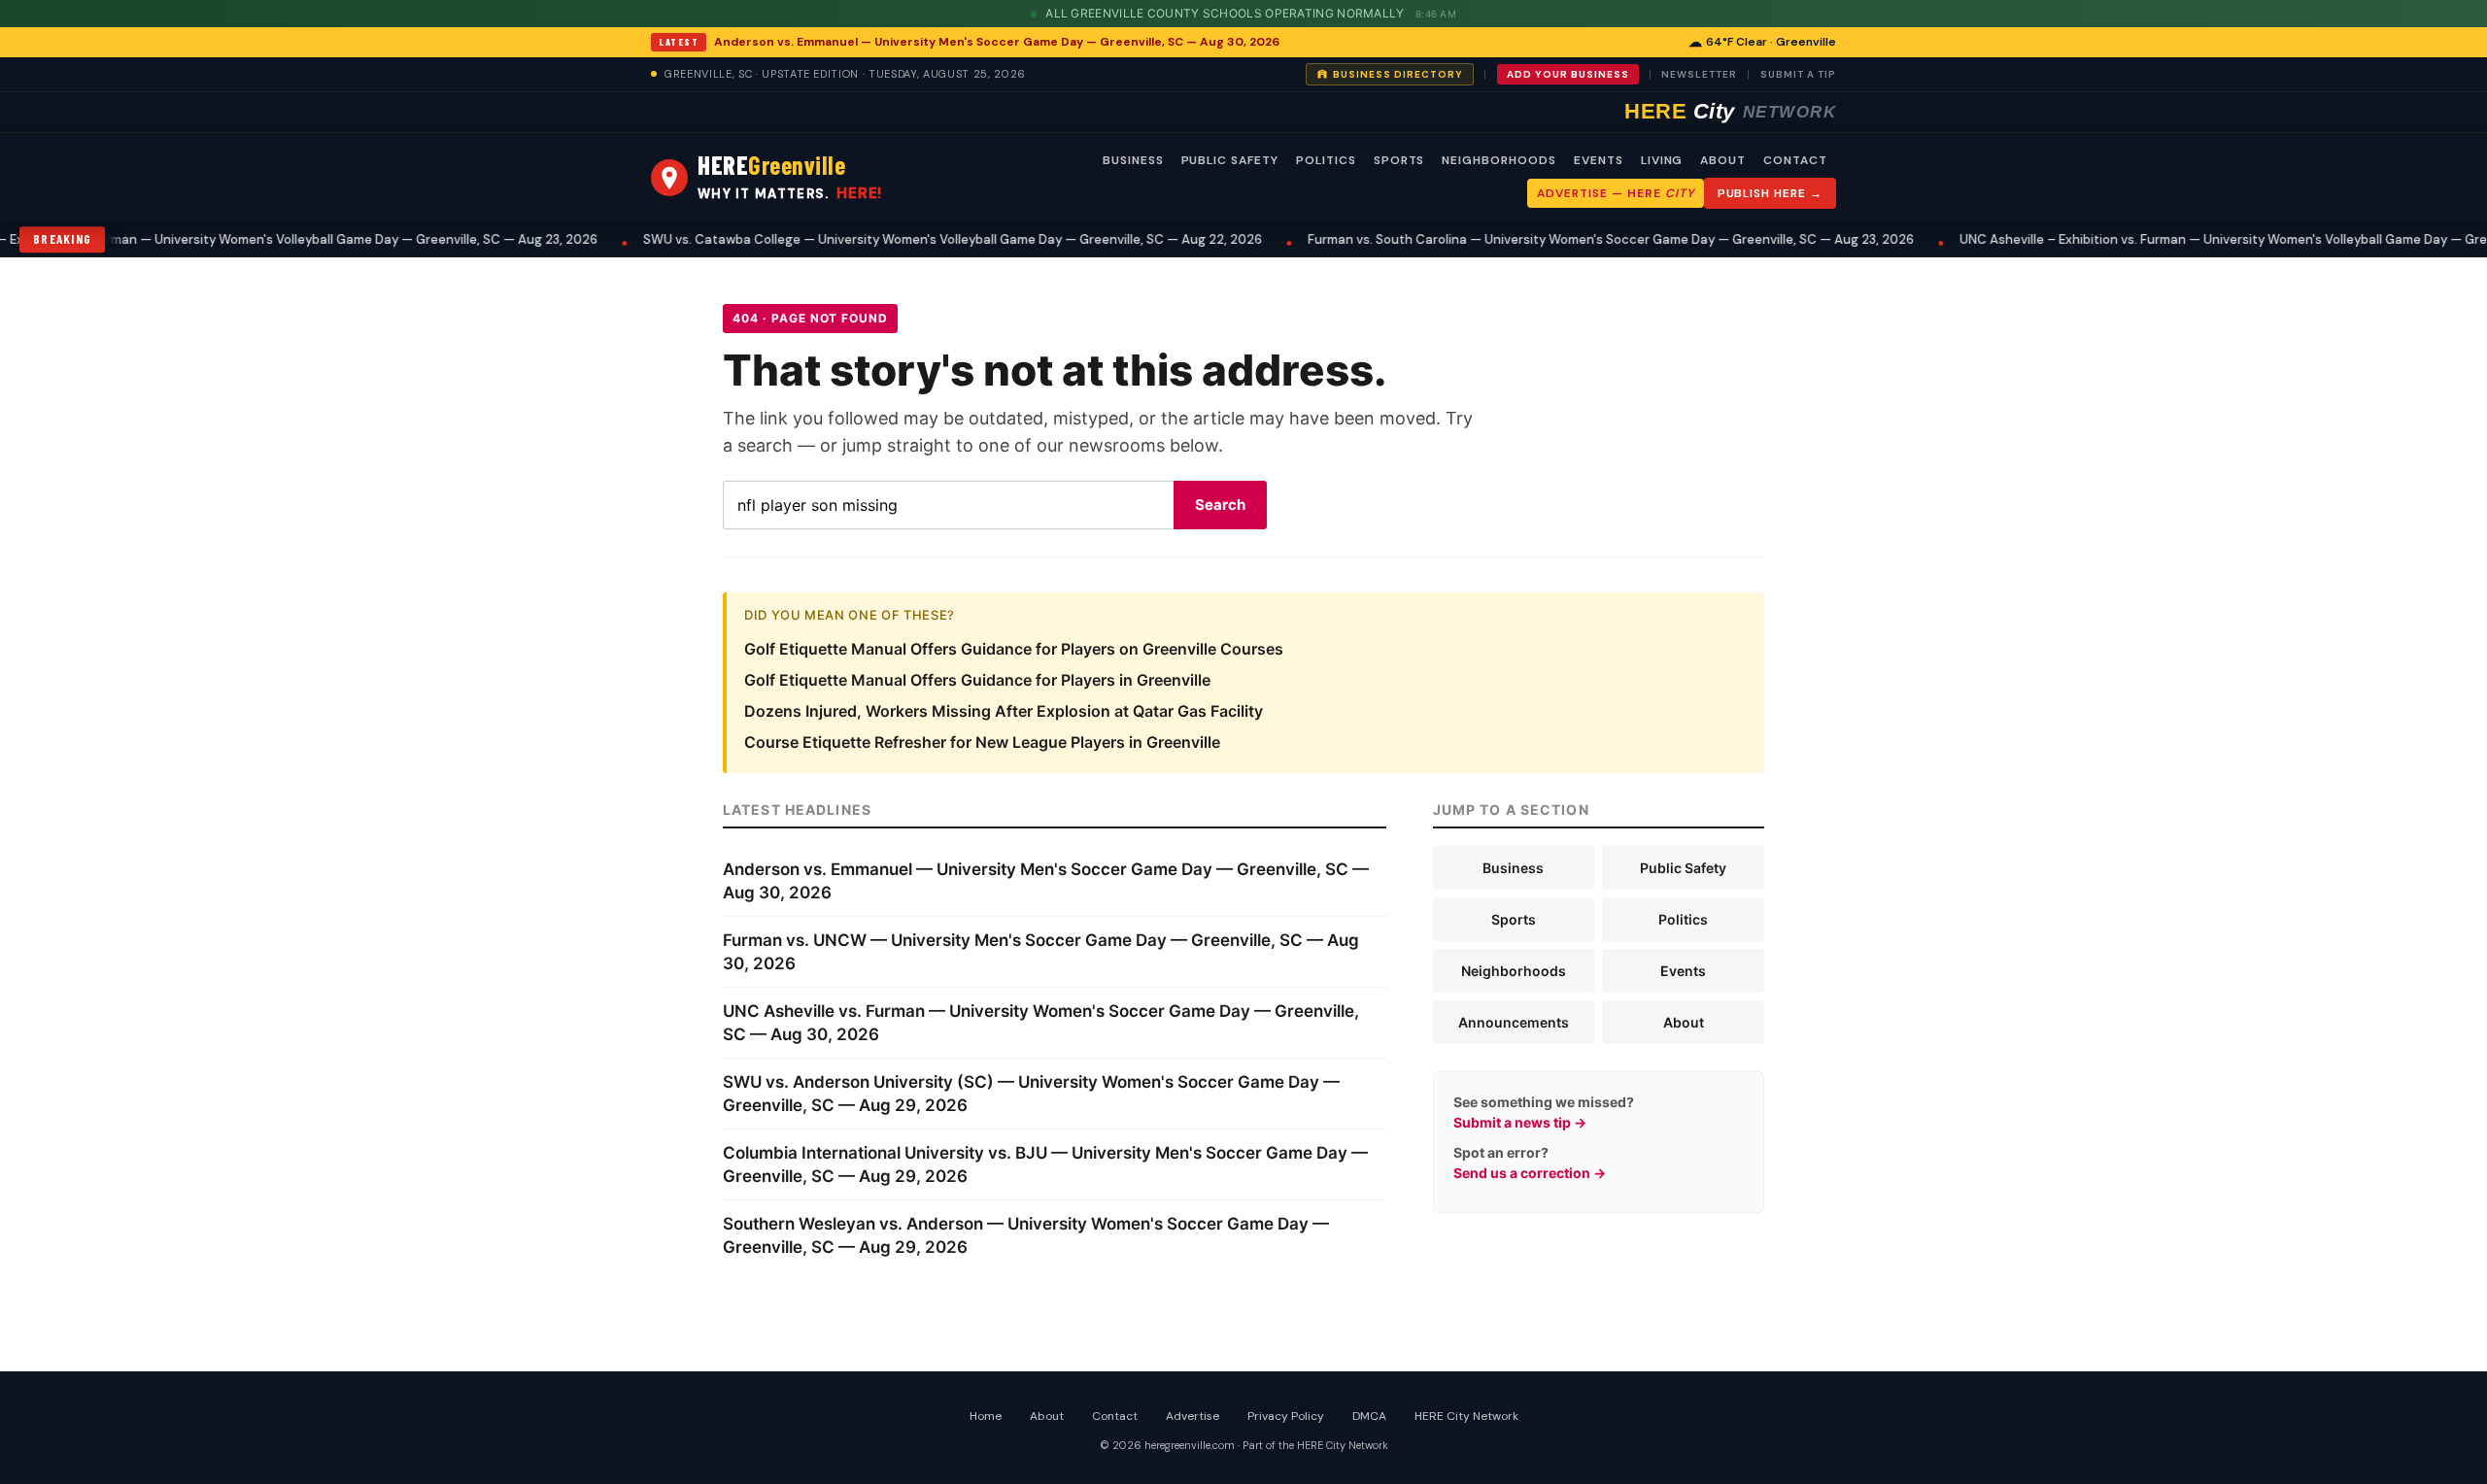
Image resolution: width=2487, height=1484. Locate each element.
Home (986, 1416)
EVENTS (1599, 160)
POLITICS (1326, 160)
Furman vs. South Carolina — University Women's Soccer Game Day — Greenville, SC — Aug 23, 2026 (1555, 239)
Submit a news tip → (1520, 1122)
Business (1513, 868)
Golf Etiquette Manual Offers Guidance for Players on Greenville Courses (1014, 649)
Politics (1683, 919)
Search (1220, 505)
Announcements (1514, 1022)
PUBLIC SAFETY (1230, 160)
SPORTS (1399, 160)
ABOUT (1723, 160)
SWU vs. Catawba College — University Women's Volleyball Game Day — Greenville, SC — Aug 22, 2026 (897, 239)
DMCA (1369, 1416)
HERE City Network (1466, 1416)
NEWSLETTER (1699, 74)
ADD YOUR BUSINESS (1568, 74)
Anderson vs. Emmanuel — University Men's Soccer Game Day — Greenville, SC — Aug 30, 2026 (997, 42)
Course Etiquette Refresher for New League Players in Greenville (982, 742)
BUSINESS (1133, 160)
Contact (1115, 1416)
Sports (1514, 919)
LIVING (1662, 160)
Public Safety (1683, 868)
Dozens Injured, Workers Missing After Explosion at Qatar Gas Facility (1004, 711)
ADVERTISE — (1615, 193)
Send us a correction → (1530, 1173)
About (1684, 1022)
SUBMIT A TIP (1798, 74)
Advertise (1192, 1416)
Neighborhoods (1514, 971)
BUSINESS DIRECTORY (1398, 74)
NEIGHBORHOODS (1499, 160)
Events (1683, 971)
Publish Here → (1770, 193)
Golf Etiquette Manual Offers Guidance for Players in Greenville (977, 680)
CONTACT (1795, 160)
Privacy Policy (1286, 1416)
